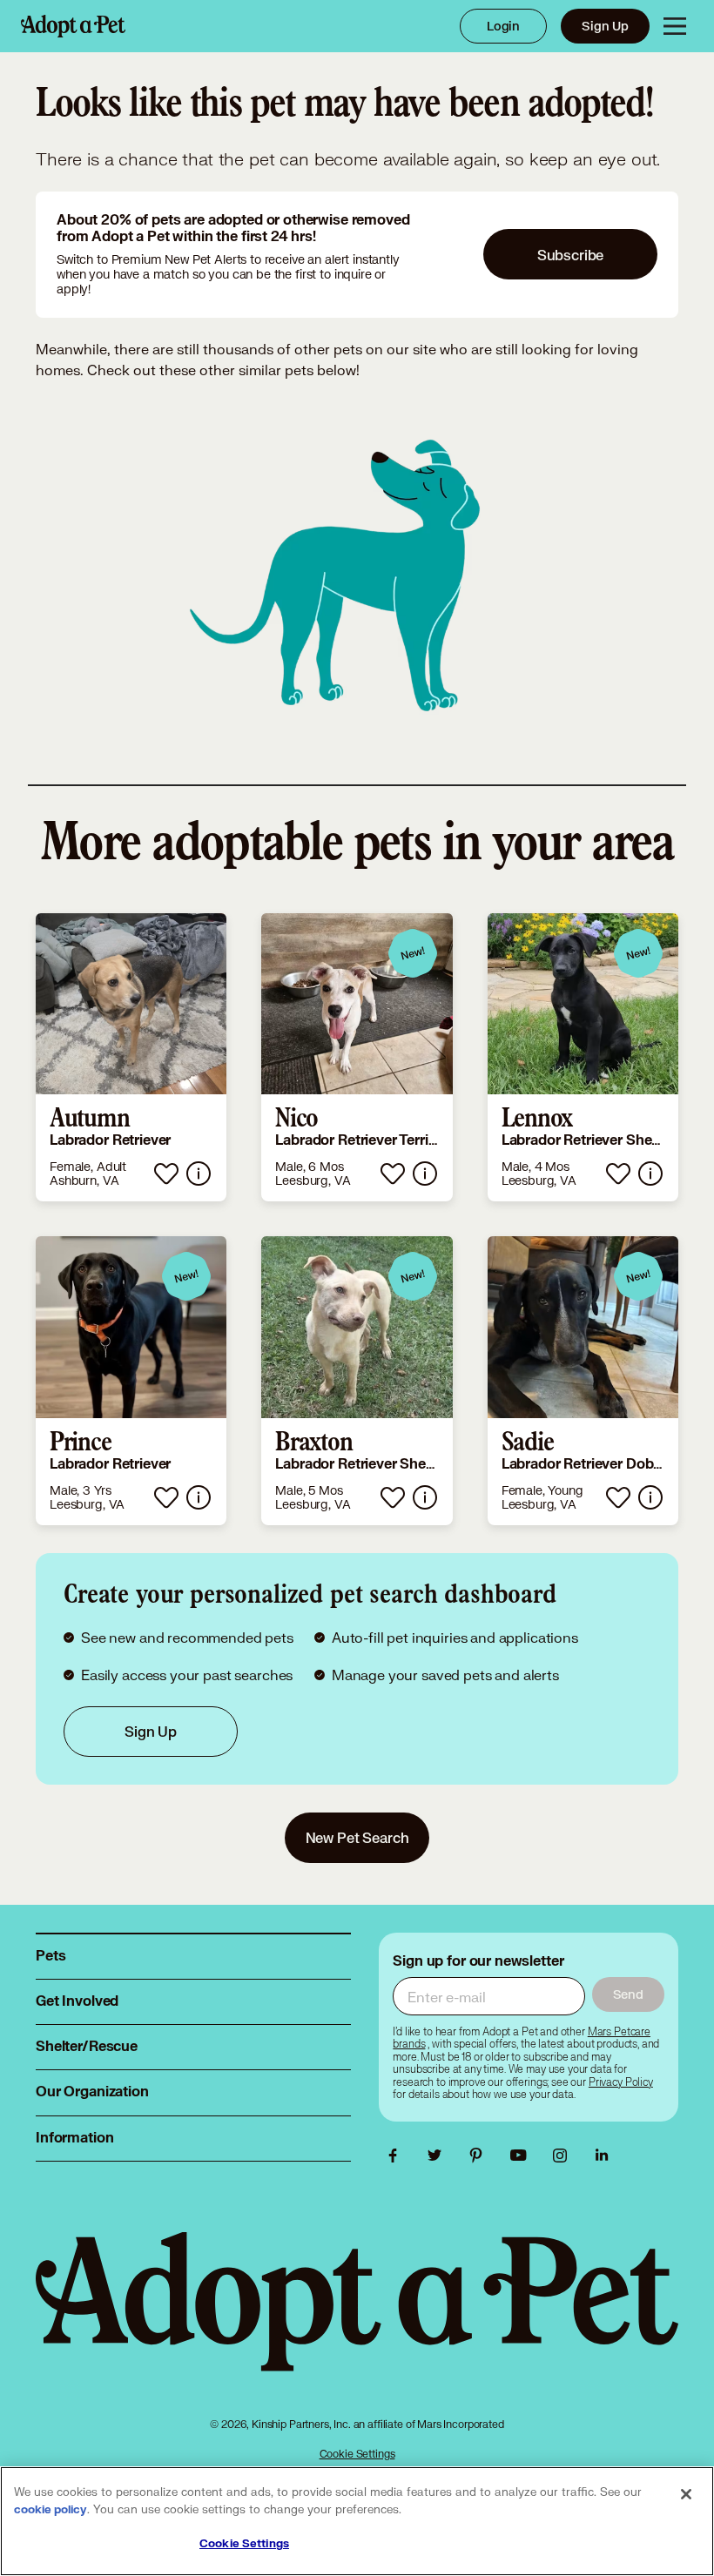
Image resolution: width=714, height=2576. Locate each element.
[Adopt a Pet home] (73, 26)
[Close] (686, 2494)
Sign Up (605, 26)
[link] (131, 1058)
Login (503, 26)
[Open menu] (675, 26)
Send (628, 1994)
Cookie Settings (357, 2454)
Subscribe (571, 255)
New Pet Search (357, 1837)
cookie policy (51, 2510)
